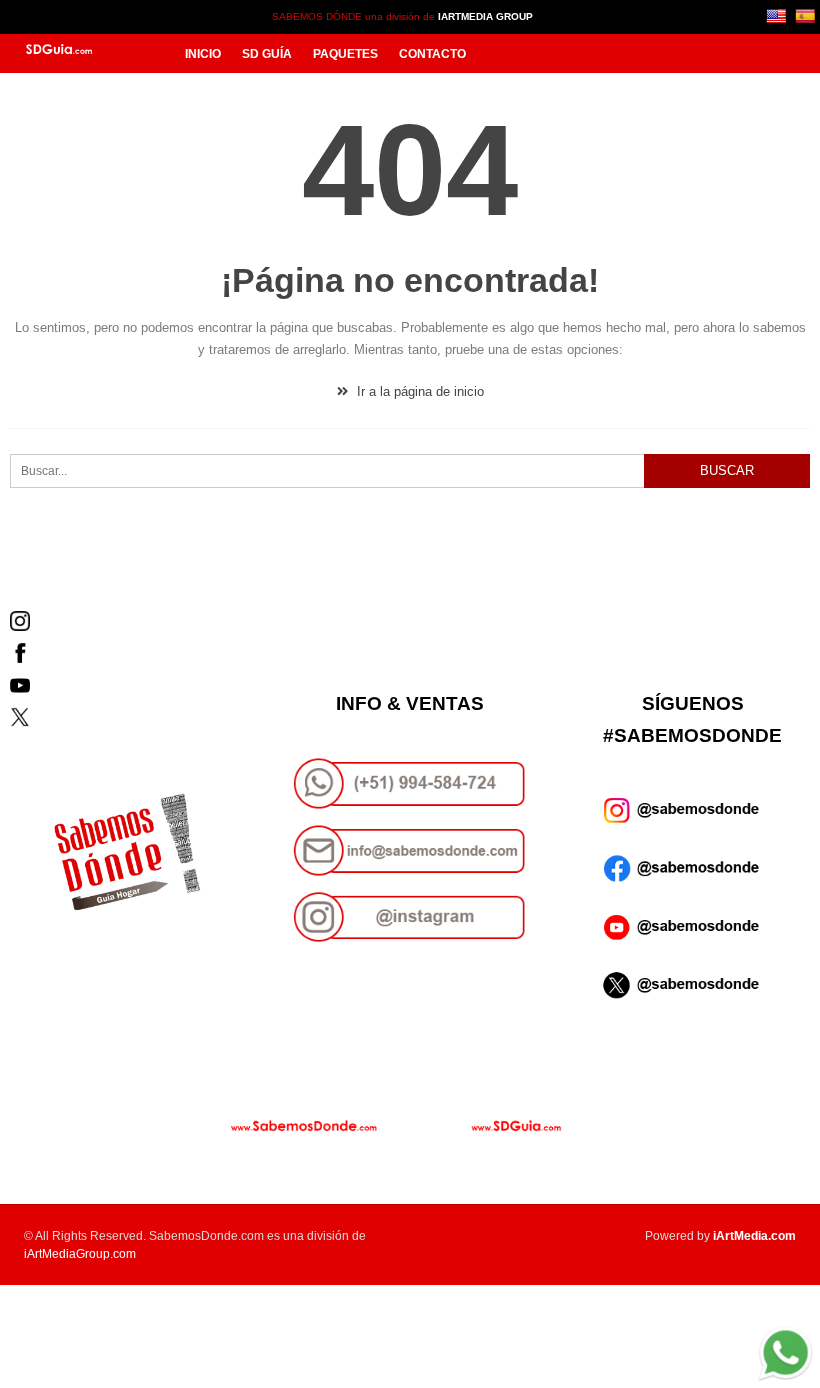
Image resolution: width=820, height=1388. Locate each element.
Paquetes (345, 54)
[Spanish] (807, 14)
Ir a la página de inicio (418, 391)
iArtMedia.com (754, 1236)
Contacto (432, 54)
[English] (778, 14)
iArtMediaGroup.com (80, 1254)
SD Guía (267, 54)
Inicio (203, 54)
